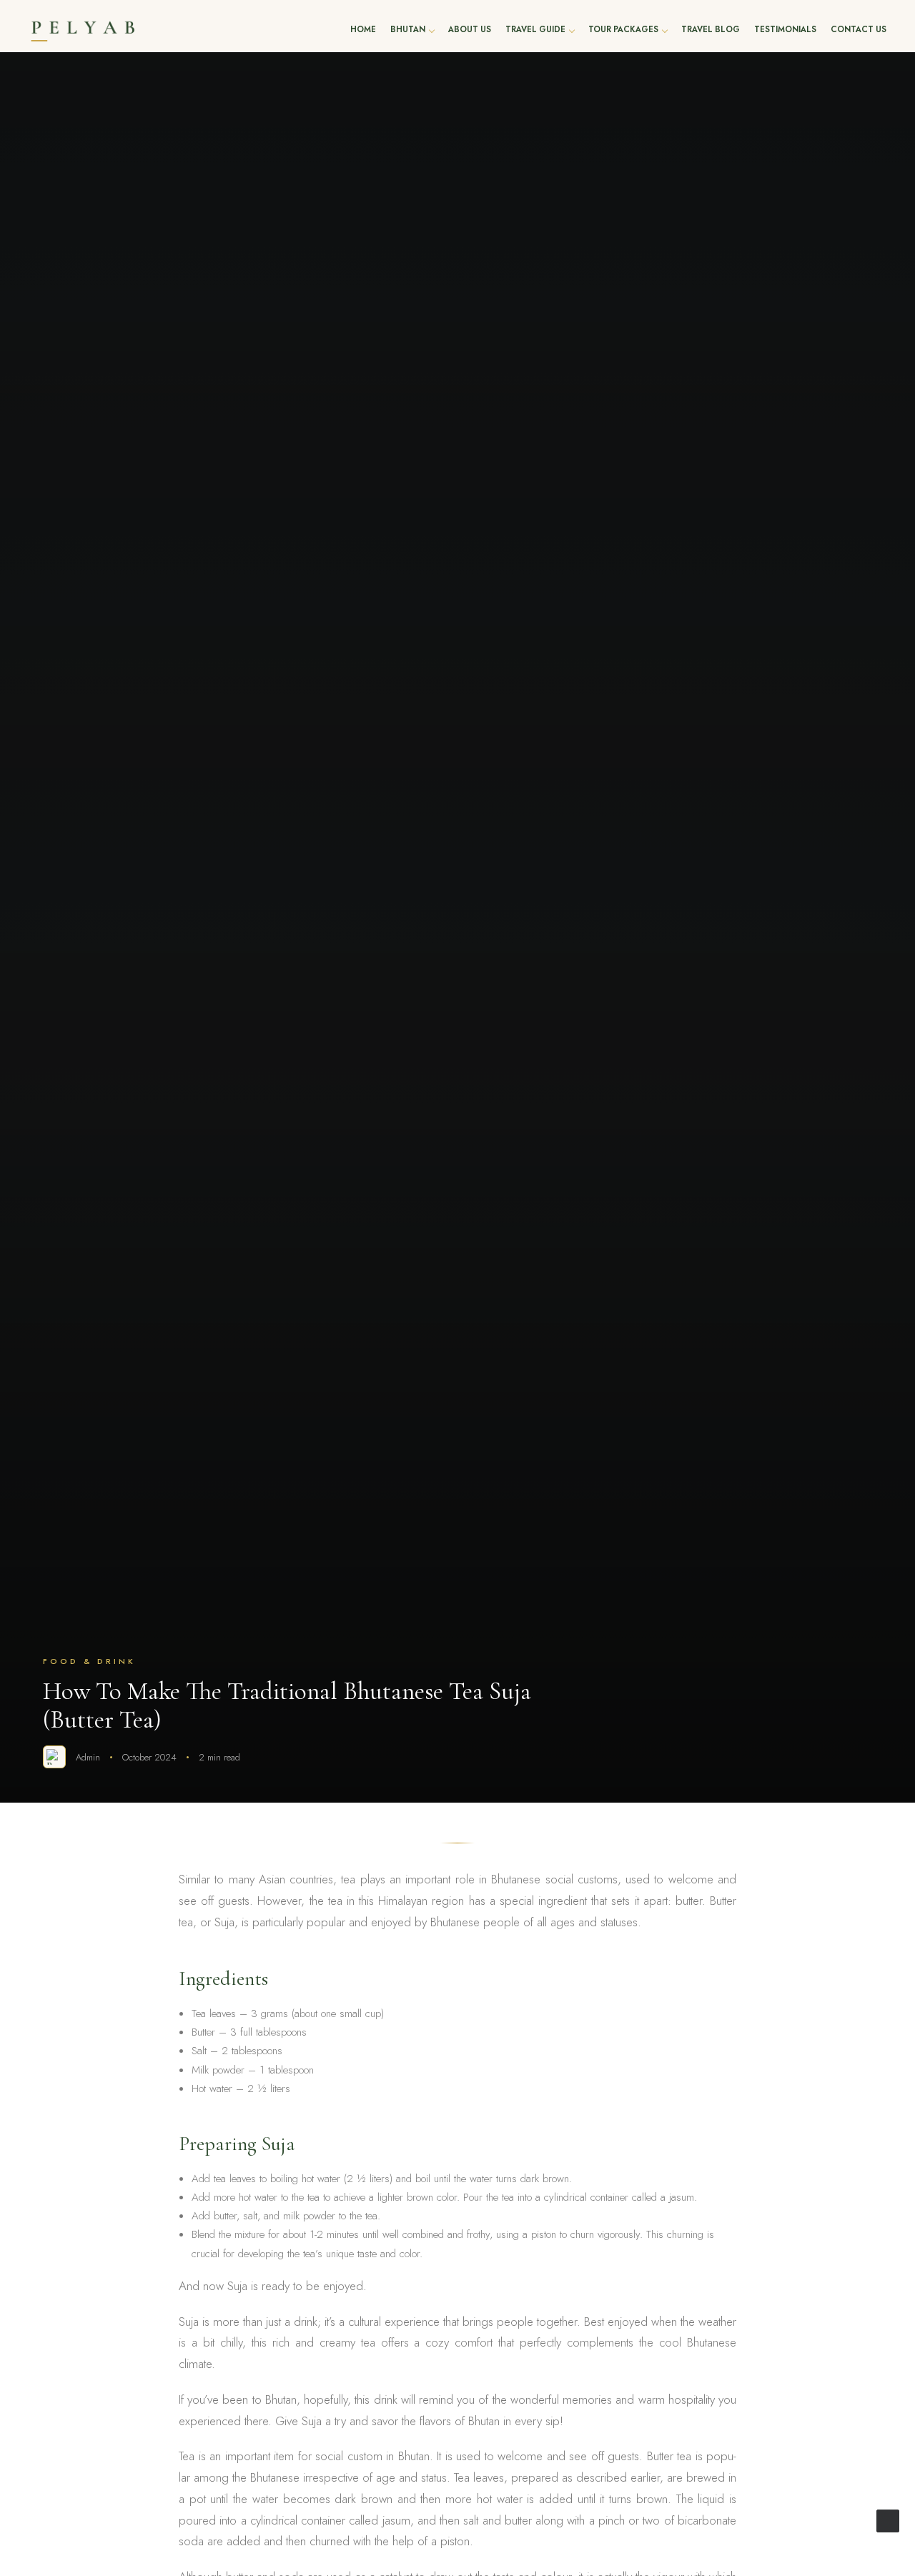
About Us (470, 30)
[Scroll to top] (888, 2520)
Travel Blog (711, 30)
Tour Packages (623, 30)
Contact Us (859, 30)
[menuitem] (363, 30)
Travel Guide (535, 30)
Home (363, 30)
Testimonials (785, 30)
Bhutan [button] (408, 30)
